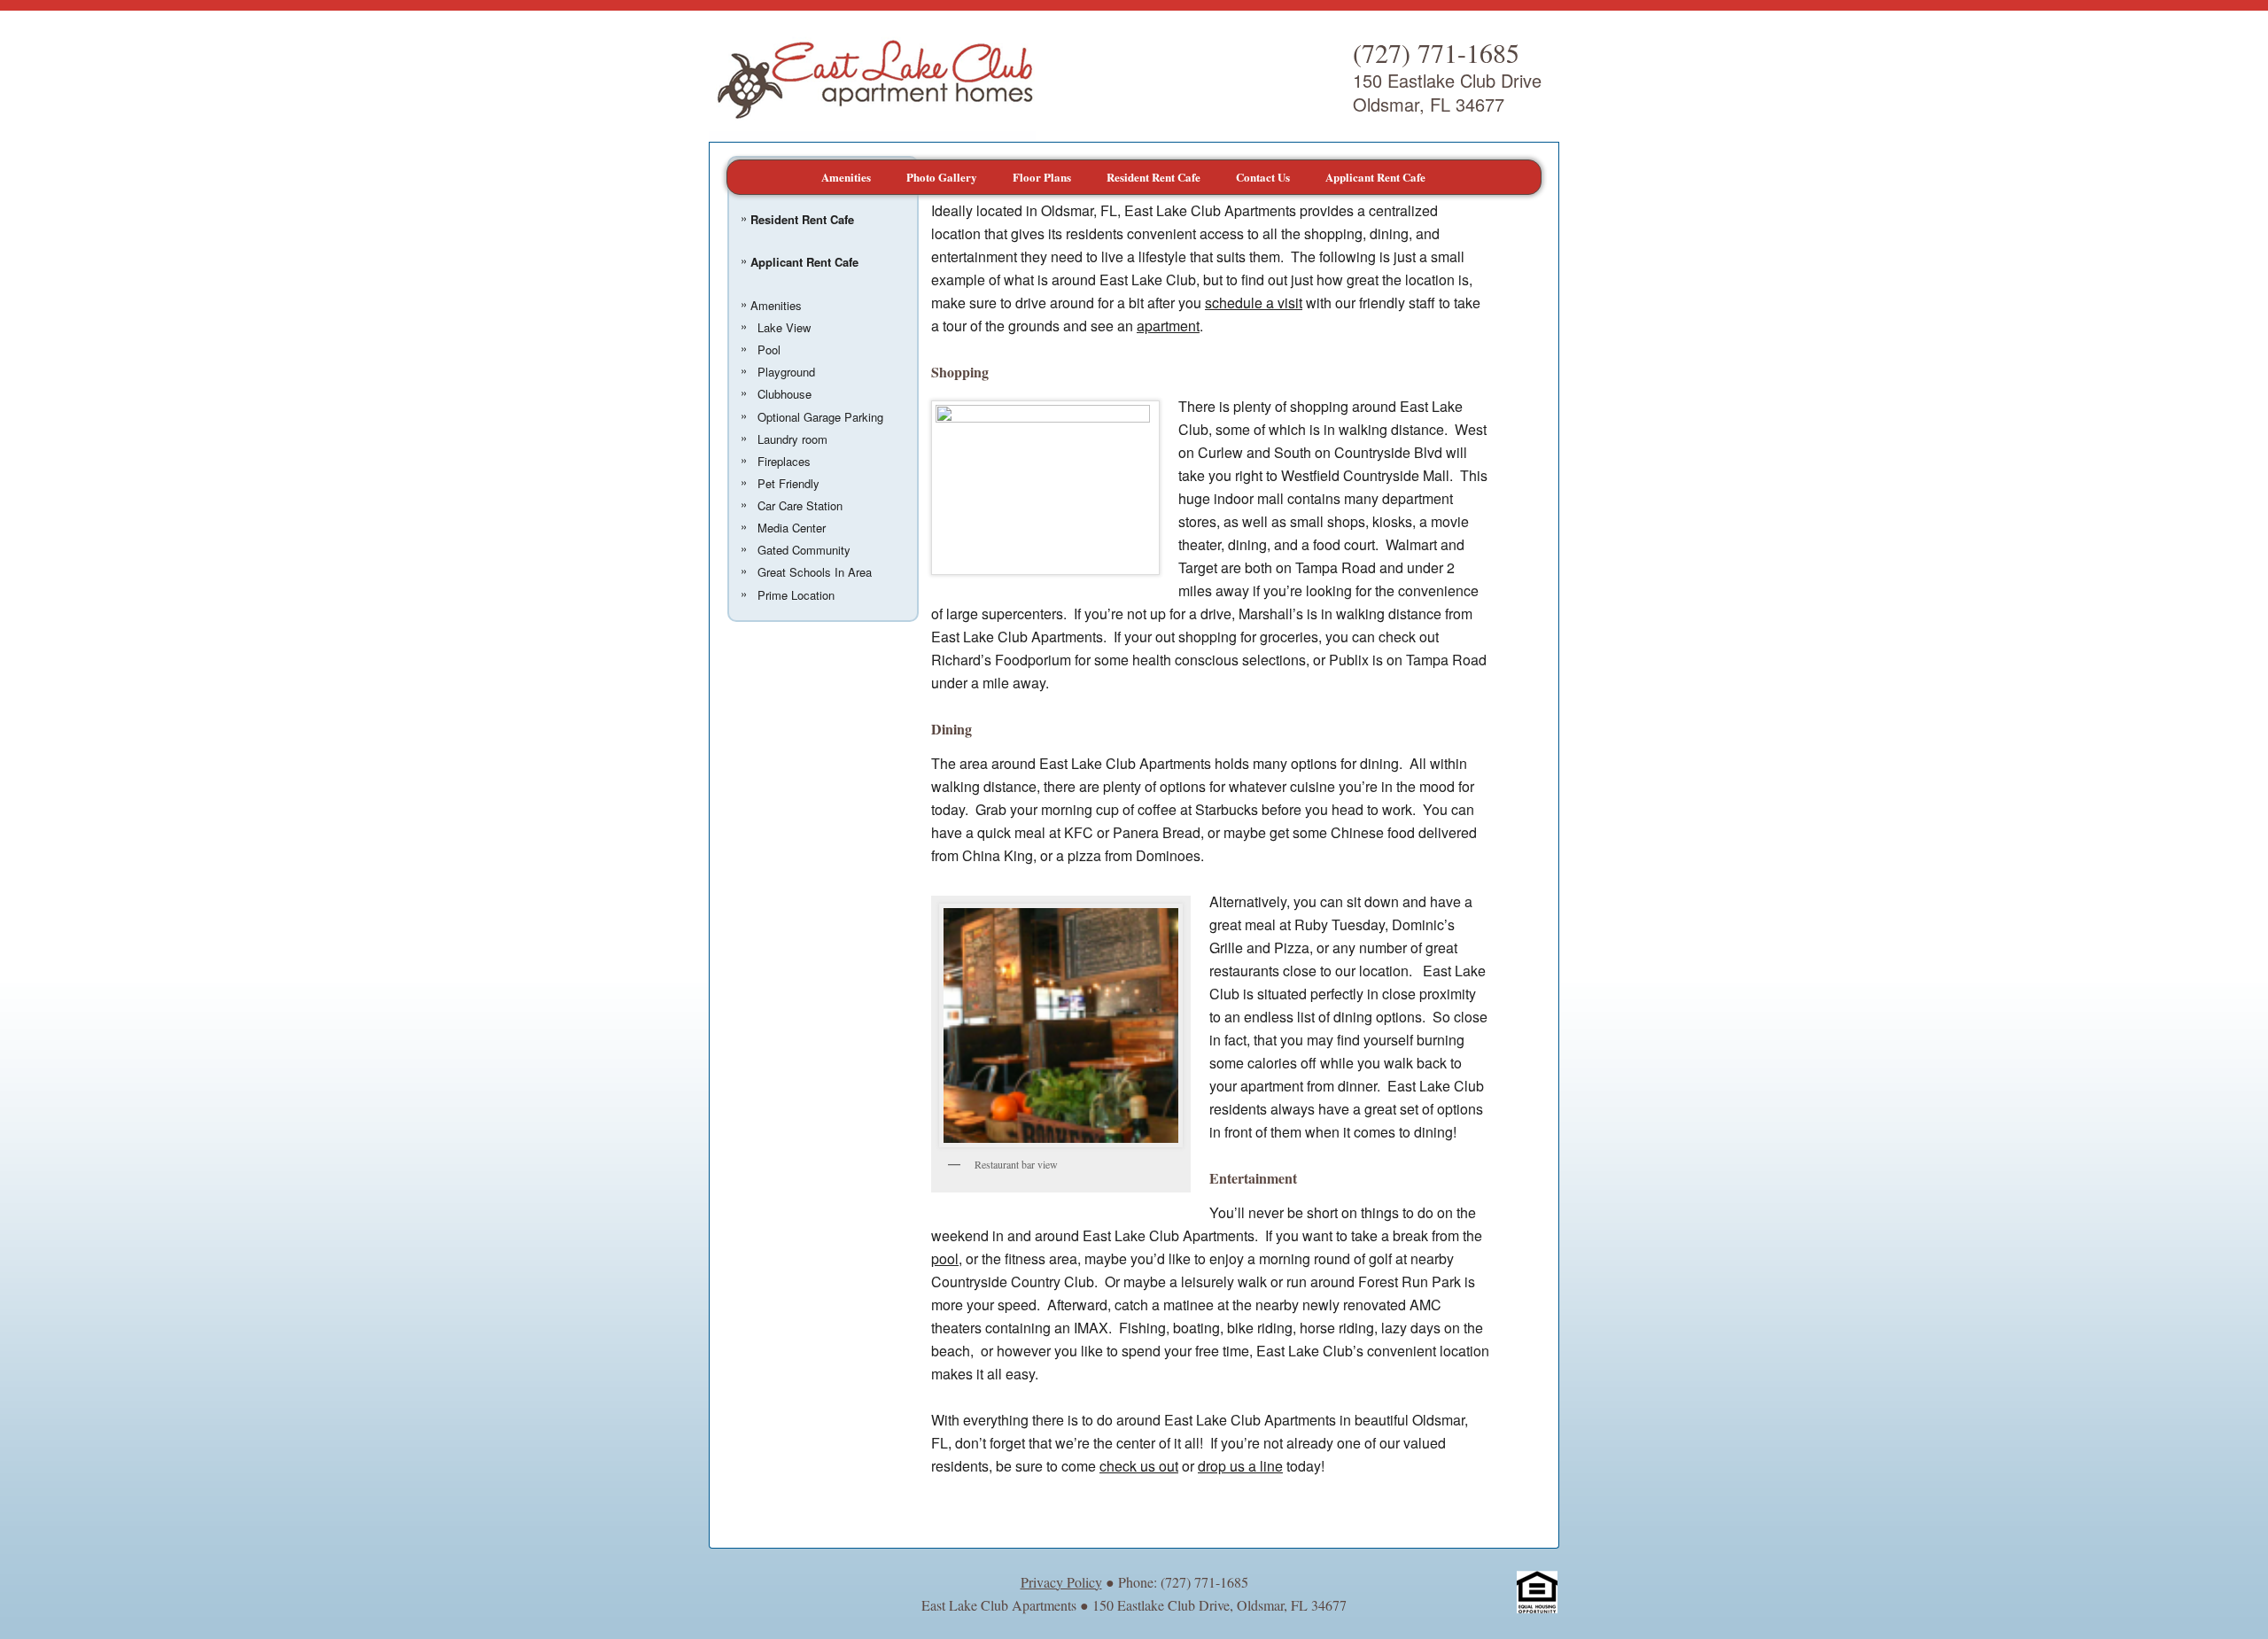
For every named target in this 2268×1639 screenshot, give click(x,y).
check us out (1139, 1466)
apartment (1168, 326)
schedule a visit (1254, 303)
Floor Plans (1042, 177)
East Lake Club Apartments (872, 76)
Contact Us (1263, 177)
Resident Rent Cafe (1153, 177)
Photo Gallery (942, 177)
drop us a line (1240, 1466)
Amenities (846, 177)
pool (945, 1258)
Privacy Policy (1061, 1582)
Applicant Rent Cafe (1375, 177)
